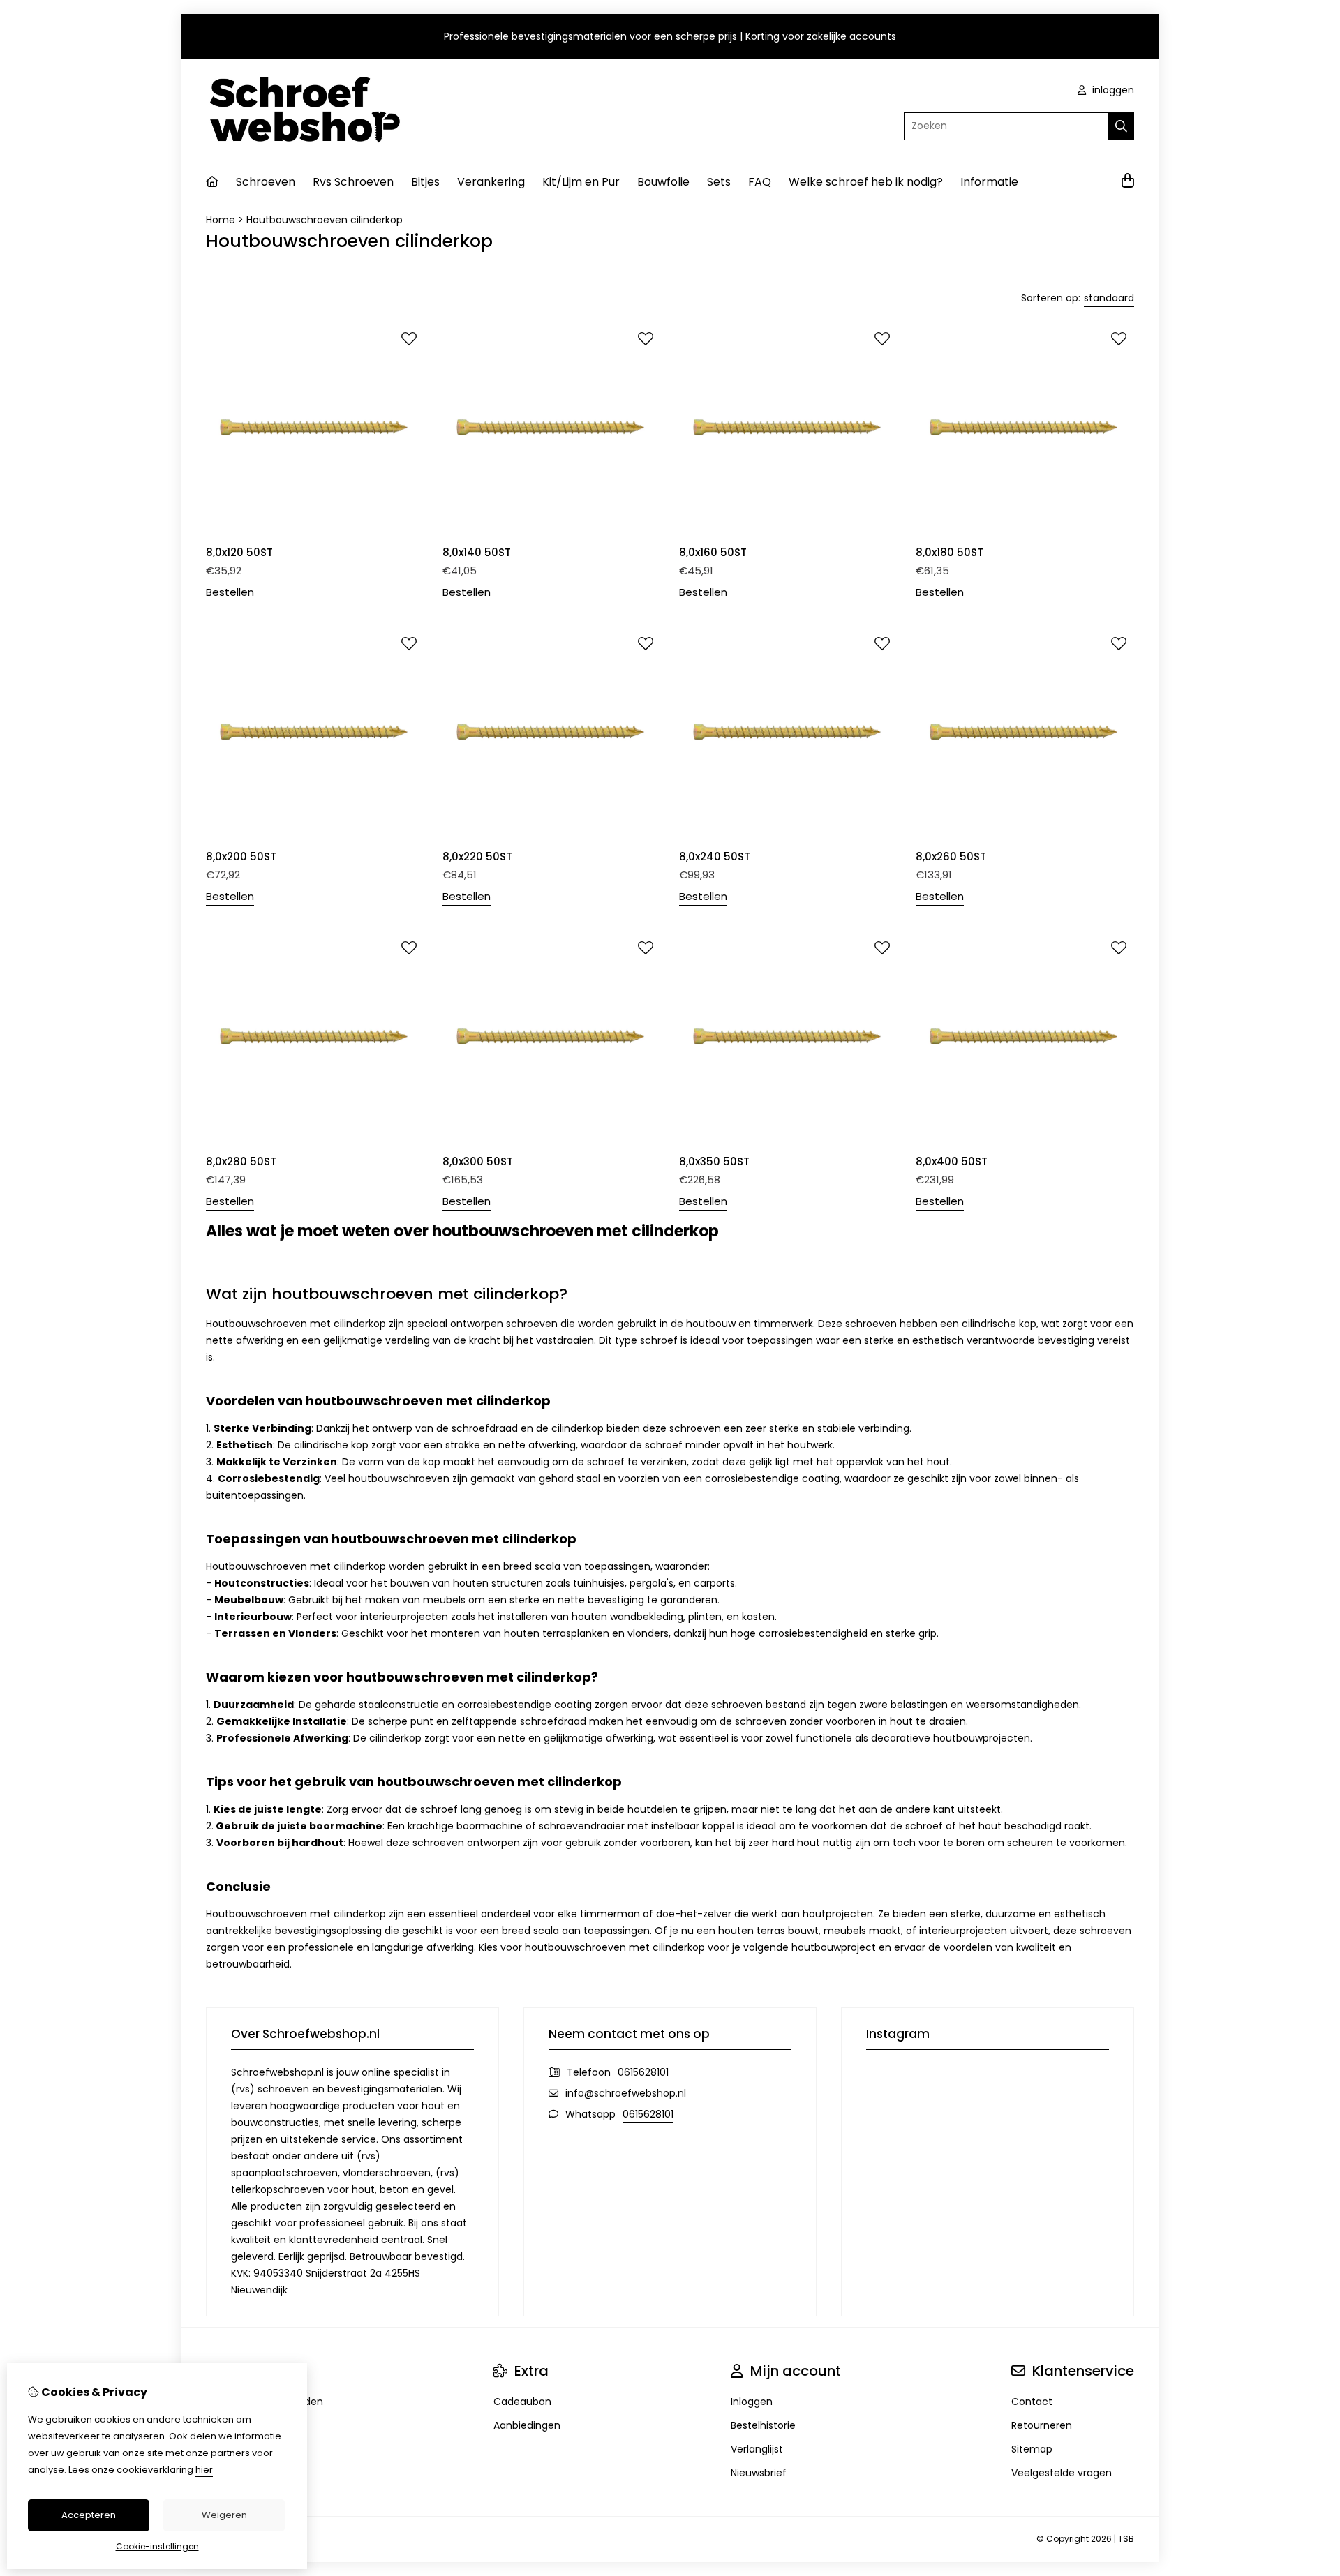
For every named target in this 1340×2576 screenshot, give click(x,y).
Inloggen (752, 2402)
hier (204, 2470)
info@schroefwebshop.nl (626, 2093)
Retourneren (1042, 2425)
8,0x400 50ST (952, 1161)
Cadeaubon (522, 2402)
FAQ (760, 182)
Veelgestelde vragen (1062, 2473)
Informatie (989, 182)
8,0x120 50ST (239, 552)
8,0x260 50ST (951, 856)
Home (221, 220)
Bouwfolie (663, 182)
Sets (719, 182)
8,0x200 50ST (241, 856)
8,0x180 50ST (950, 552)
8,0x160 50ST (713, 552)
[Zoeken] (1121, 126)
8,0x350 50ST (714, 1161)
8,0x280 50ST (241, 1161)
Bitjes (425, 182)
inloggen (1112, 90)
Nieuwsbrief (759, 2473)
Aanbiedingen (527, 2425)
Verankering (491, 182)
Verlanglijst (757, 2449)
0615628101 (643, 2072)
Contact (1032, 2402)
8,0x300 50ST (478, 1161)
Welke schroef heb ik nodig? (866, 182)
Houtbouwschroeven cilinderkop (325, 220)
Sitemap (1032, 2449)
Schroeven (266, 182)
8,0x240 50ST (715, 856)
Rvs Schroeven (353, 182)
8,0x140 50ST (477, 552)
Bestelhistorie (763, 2425)
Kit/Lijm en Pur (581, 182)
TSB (1126, 2539)
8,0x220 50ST (477, 856)
